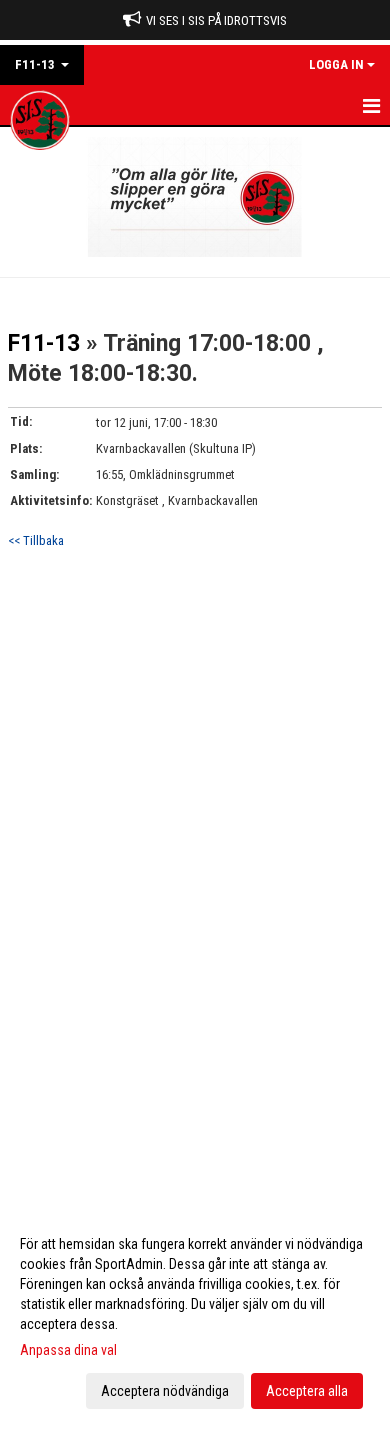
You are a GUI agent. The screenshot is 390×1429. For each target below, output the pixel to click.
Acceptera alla (307, 1391)
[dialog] (195, 1316)
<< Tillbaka (36, 540)
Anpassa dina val (68, 1350)
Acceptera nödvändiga (165, 1391)
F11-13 (44, 343)
